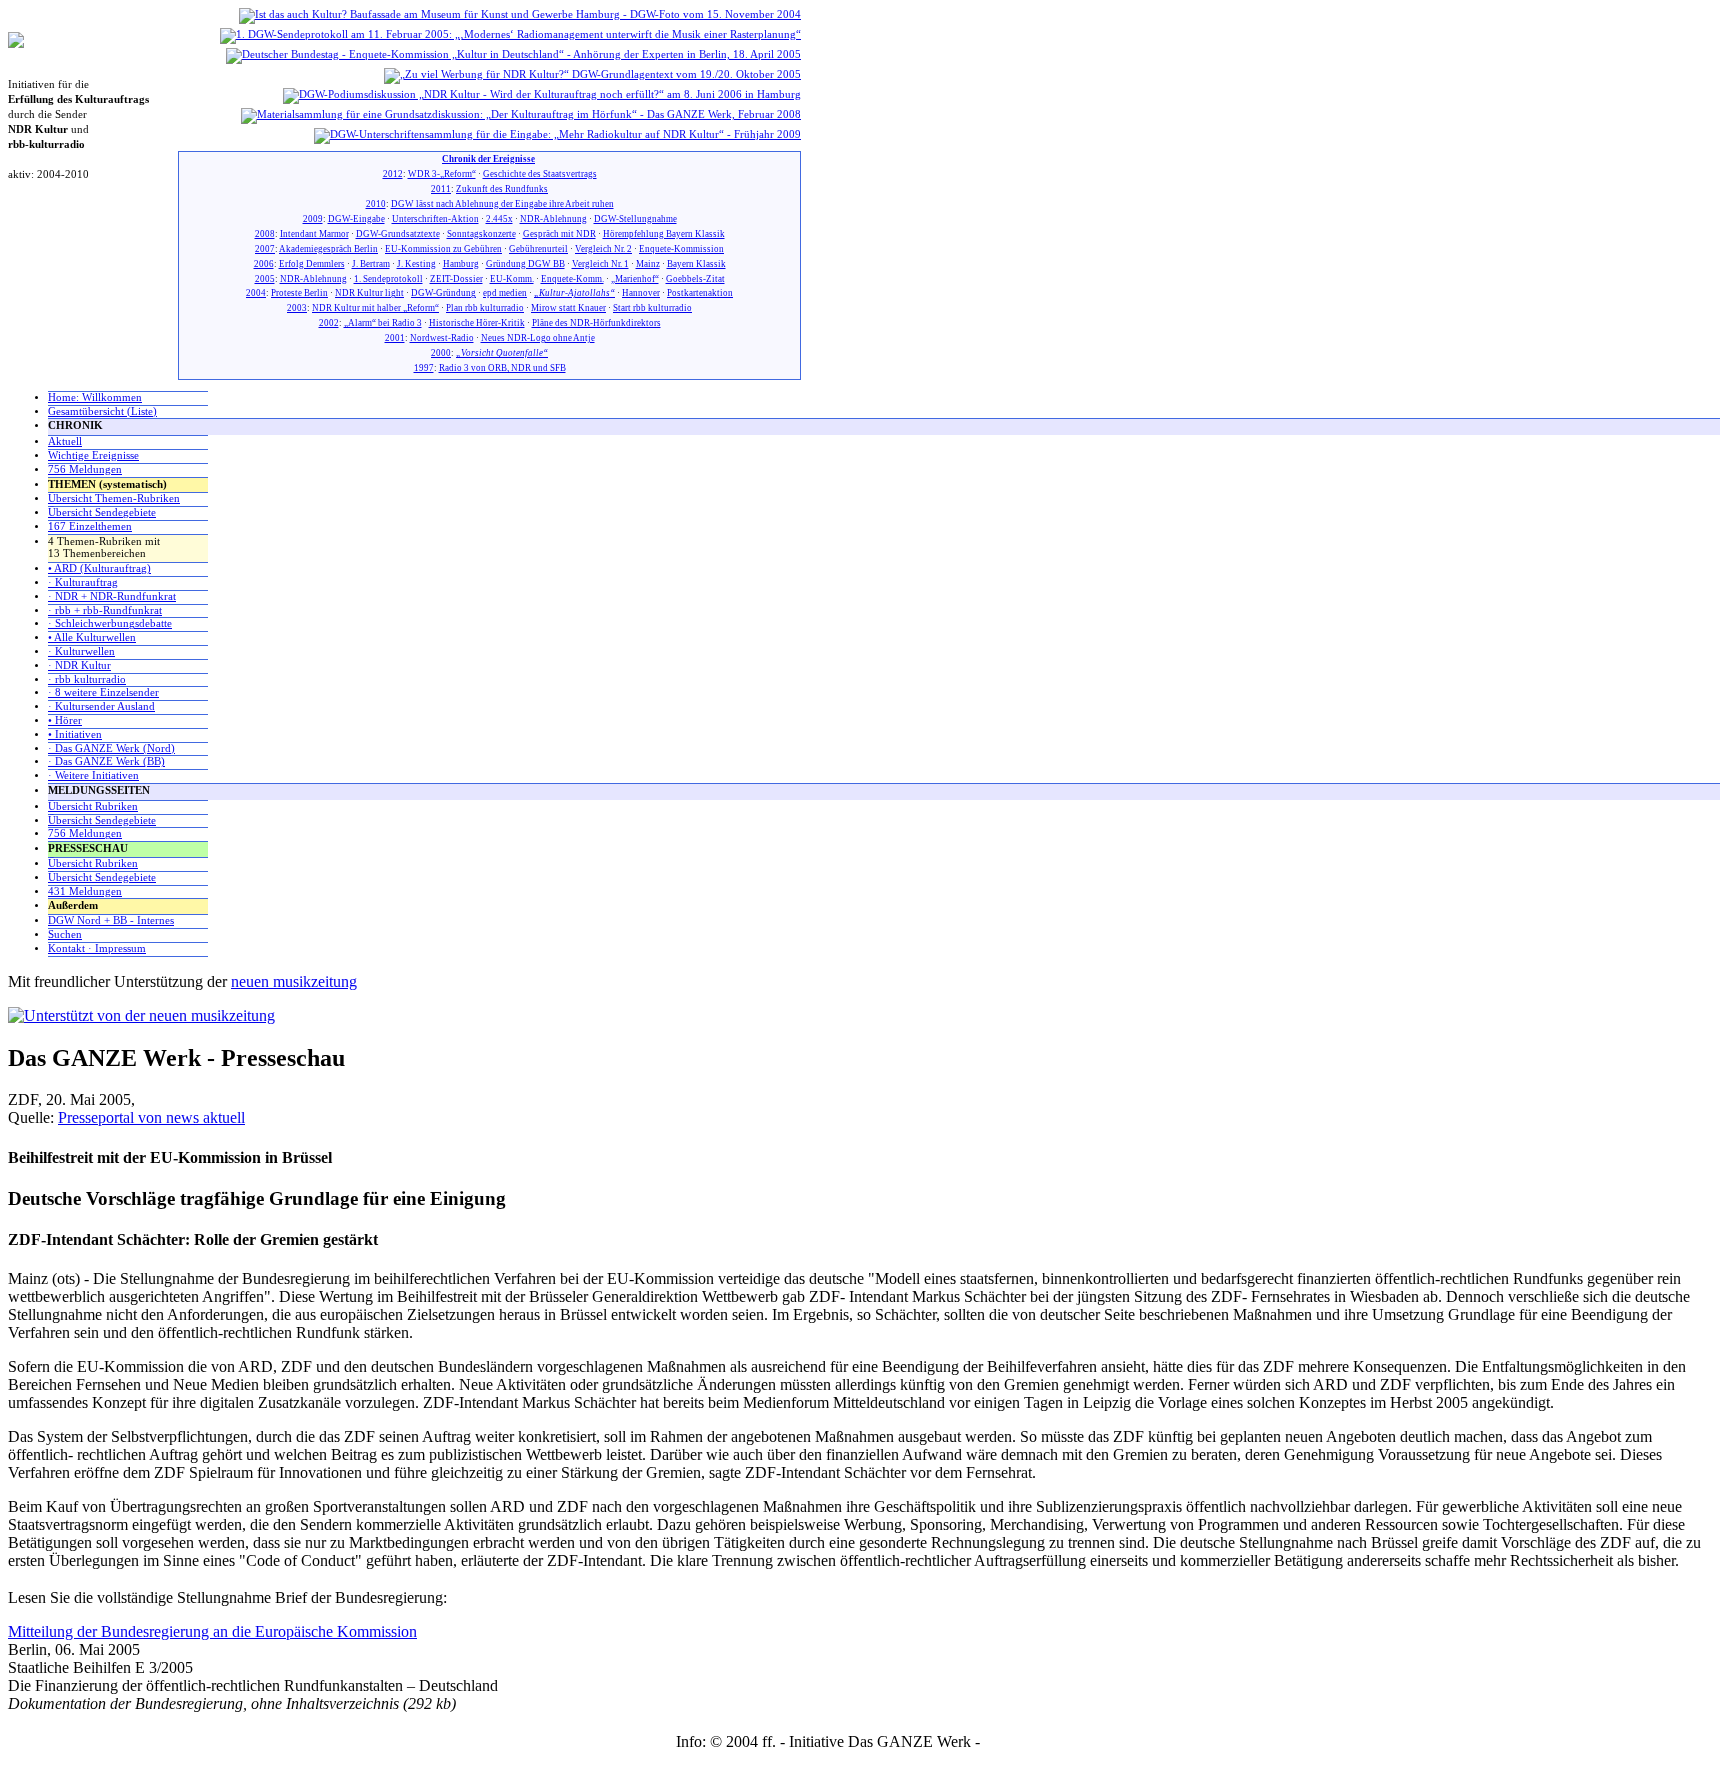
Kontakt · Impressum (97, 948)
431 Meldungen (85, 891)
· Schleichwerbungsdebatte (110, 623)
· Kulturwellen (81, 651)
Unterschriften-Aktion (435, 219)
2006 (264, 264)
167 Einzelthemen (90, 526)
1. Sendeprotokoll (388, 279)
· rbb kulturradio (87, 679)
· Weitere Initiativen (93, 775)
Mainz (648, 264)
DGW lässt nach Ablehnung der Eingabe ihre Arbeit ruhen (502, 204)
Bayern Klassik (696, 264)
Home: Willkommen (95, 397)
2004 (256, 293)
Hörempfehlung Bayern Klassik (664, 234)
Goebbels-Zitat (695, 279)
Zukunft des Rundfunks (502, 189)
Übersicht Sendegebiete (102, 512)
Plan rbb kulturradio (485, 308)
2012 (393, 174)
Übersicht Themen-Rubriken (114, 498)
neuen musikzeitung (294, 981)
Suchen (65, 934)
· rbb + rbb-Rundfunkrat (105, 610)
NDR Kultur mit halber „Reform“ (375, 308)
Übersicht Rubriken (93, 806)
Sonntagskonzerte (481, 234)
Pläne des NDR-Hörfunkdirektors (596, 323)
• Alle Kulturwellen (92, 637)
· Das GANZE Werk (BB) (106, 761)
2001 (395, 338)
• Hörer (65, 720)
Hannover (641, 293)
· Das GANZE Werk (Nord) (111, 748)
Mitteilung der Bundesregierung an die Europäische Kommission (212, 1631)
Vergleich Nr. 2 (603, 249)
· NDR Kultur (79, 665)
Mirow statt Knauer (568, 308)
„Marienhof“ (635, 279)
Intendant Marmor (314, 234)
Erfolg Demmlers (312, 264)
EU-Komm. (512, 279)
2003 (297, 308)
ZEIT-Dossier (456, 279)
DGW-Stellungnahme (635, 219)
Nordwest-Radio (442, 338)
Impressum (1018, 1741)
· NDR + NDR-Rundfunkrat (112, 596)
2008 (265, 234)
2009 (313, 219)
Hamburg (461, 264)
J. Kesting (416, 264)
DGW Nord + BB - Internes (111, 920)
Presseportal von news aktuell (151, 1117)
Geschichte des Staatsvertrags (540, 174)
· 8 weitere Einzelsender (103, 692)
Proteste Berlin (299, 293)
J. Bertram (371, 264)
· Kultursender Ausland (101, 706)
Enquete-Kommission (681, 249)
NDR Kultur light (369, 293)
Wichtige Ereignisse (93, 455)
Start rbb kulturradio (652, 308)
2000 (441, 353)
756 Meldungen (85, 469)
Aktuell (65, 441)
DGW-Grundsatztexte (398, 234)
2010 (376, 204)
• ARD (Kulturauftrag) (99, 568)
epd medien (505, 293)
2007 (265, 249)
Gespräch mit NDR (559, 234)
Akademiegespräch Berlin (328, 249)
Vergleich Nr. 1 (600, 264)
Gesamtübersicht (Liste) (102, 411)
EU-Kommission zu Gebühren (443, 249)
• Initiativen (75, 734)
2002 (329, 323)
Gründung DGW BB (525, 264)
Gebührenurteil (538, 249)
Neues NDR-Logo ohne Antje (538, 338)
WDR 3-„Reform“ (442, 174)
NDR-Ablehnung (553, 219)
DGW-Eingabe (356, 219)
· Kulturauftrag (83, 582)
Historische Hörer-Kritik (477, 323)
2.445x (499, 219)
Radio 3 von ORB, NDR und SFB (502, 368)
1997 (424, 368)
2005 (265, 279)
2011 (441, 189)
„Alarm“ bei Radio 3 (383, 323)
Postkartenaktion (700, 293)
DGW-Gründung (443, 293)
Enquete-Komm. (572, 279)
